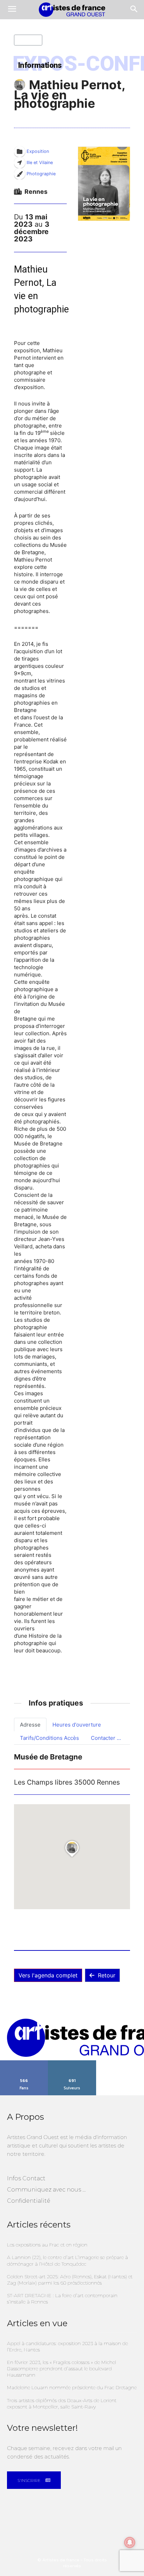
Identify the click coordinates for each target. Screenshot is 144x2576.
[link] (32, 499)
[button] (104, 184)
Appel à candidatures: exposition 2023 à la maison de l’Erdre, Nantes (67, 2346)
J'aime (24, 2063)
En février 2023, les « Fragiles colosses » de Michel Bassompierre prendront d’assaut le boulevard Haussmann (62, 2369)
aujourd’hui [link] (32, 499)
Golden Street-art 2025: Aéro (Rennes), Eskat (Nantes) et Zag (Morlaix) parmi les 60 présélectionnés (70, 2280)
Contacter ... (106, 1738)
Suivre (72, 2063)
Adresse (30, 1725)
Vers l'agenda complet (48, 1975)
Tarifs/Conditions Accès (49, 1738)
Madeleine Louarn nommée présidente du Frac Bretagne (72, 2387)
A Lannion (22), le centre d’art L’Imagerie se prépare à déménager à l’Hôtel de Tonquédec (67, 2260)
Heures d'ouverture (77, 1725)
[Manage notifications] (130, 2542)
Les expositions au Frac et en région (47, 2245)
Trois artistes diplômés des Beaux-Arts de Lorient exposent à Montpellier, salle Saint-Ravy (62, 2404)
